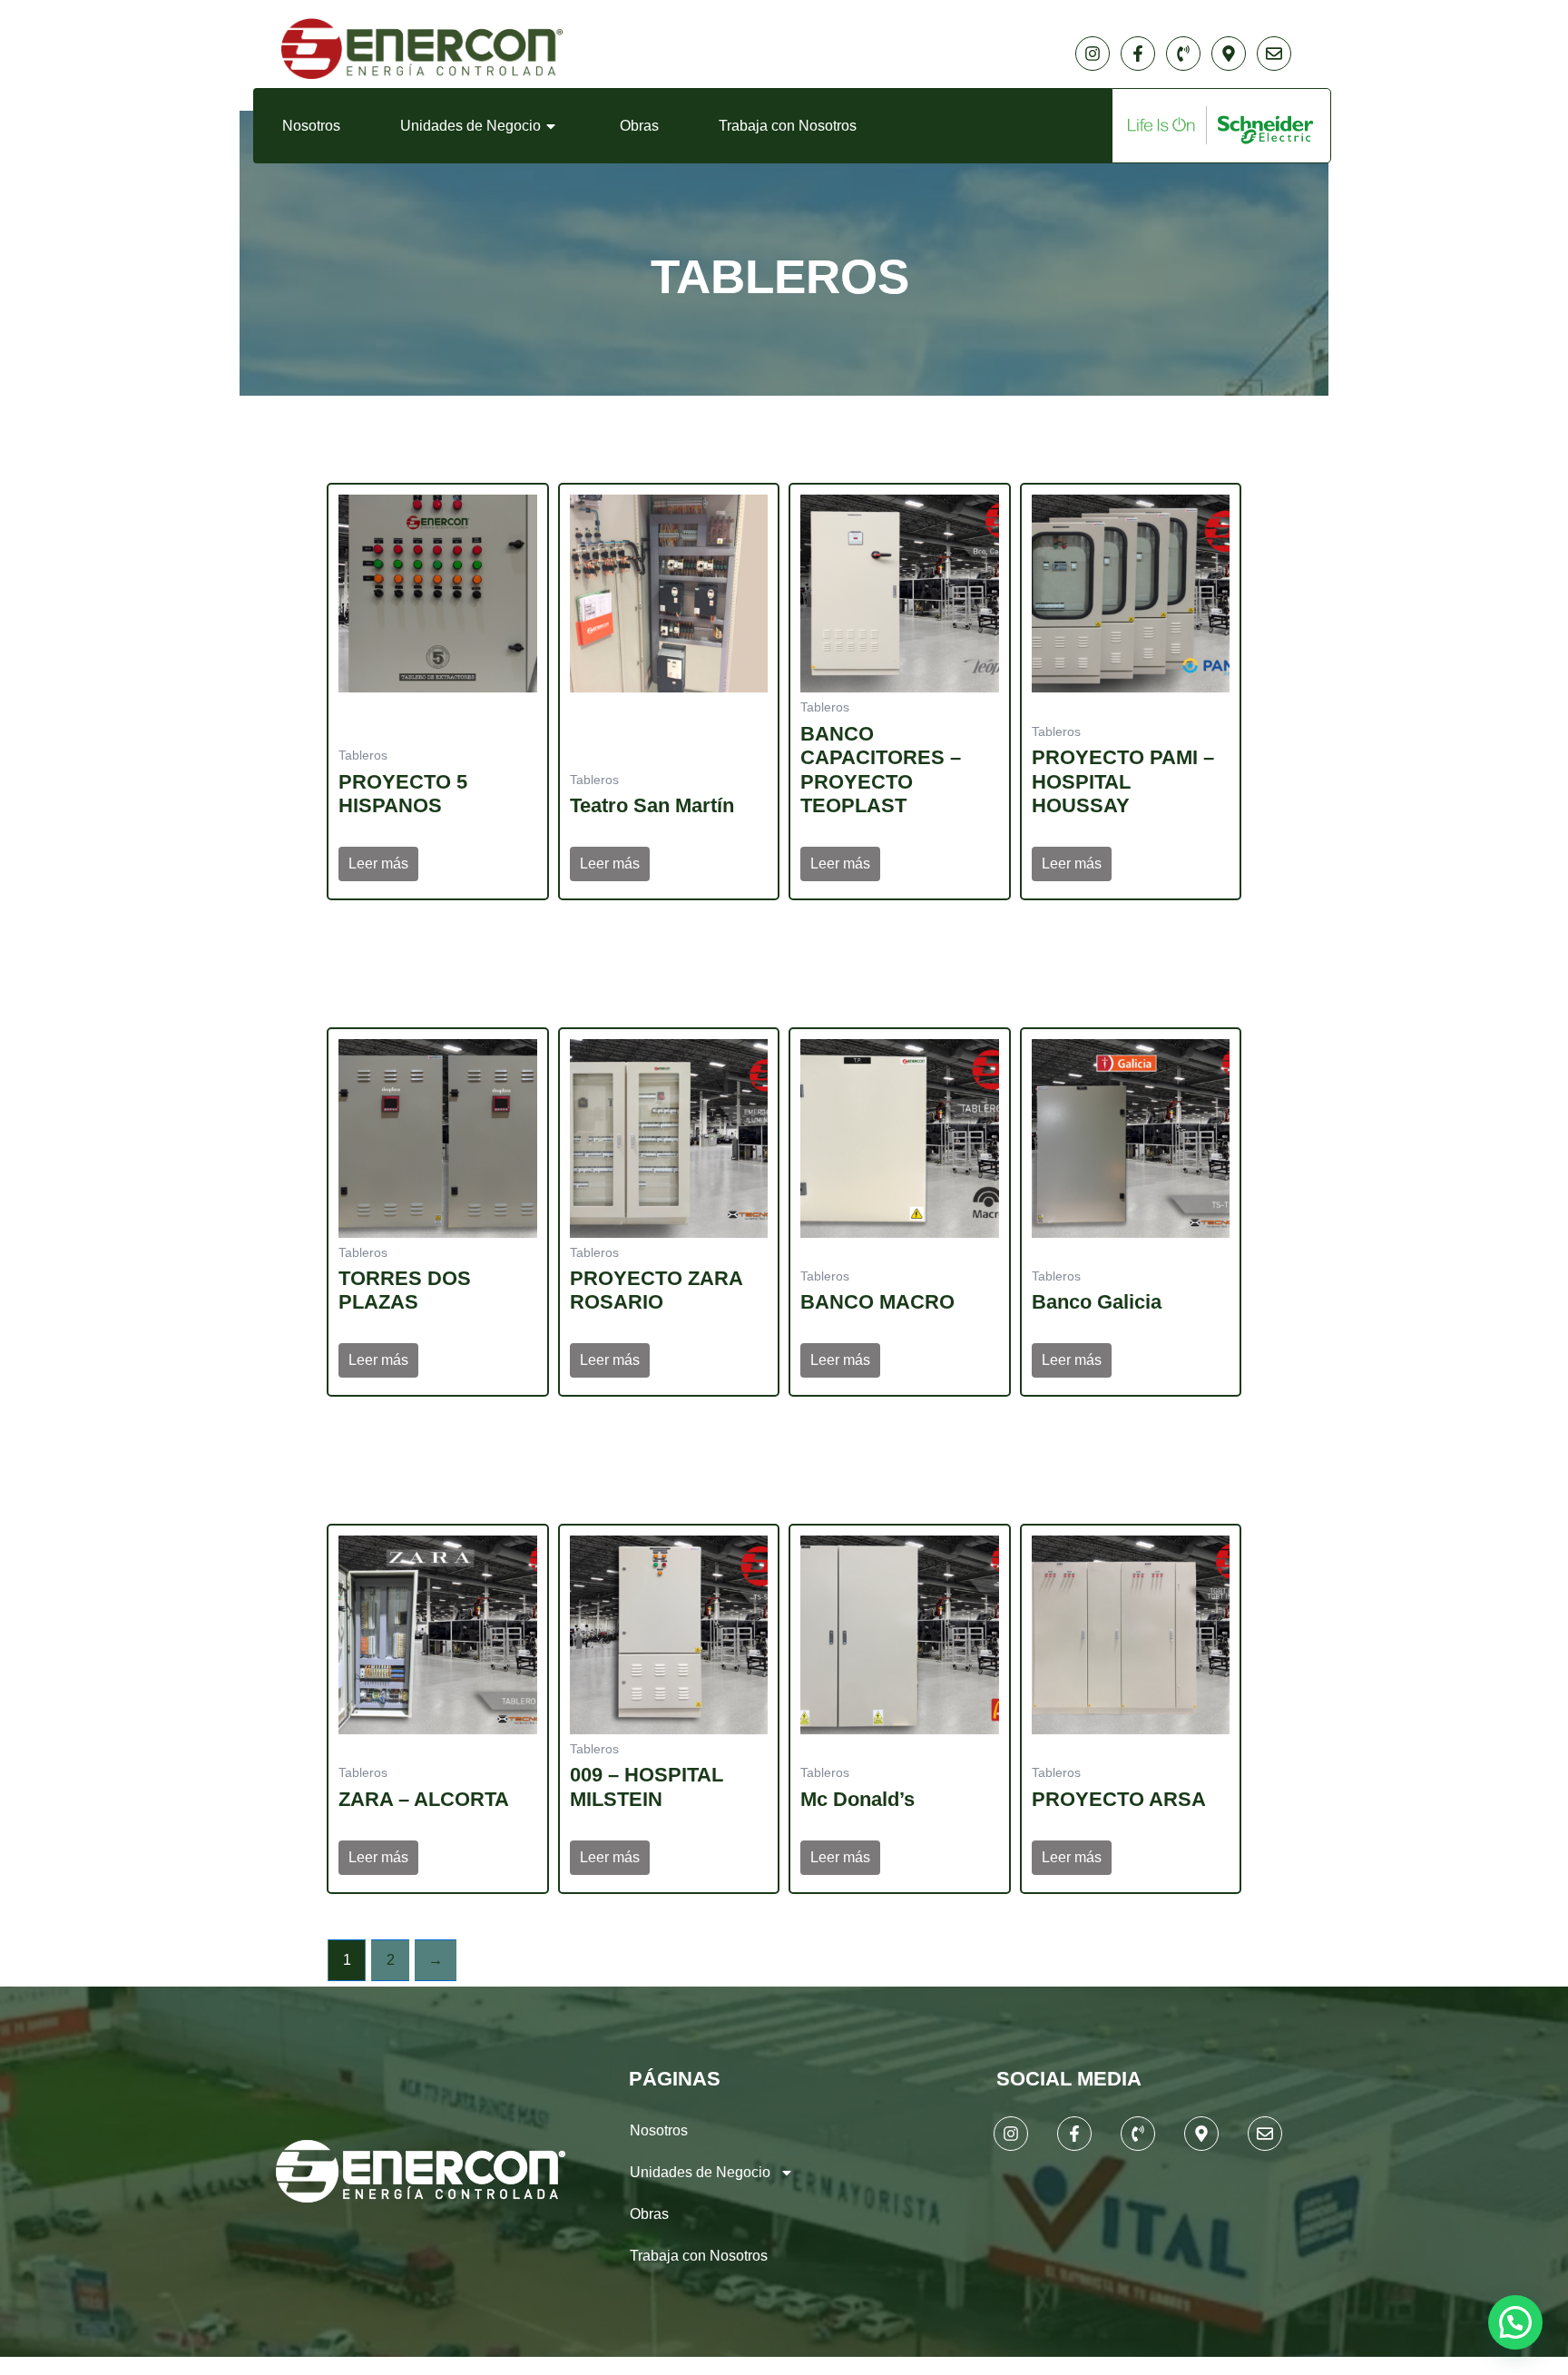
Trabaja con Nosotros (788, 126)
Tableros (780, 276)
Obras (639, 126)
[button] (1515, 2322)
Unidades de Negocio (470, 126)
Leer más (378, 864)
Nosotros (311, 126)
